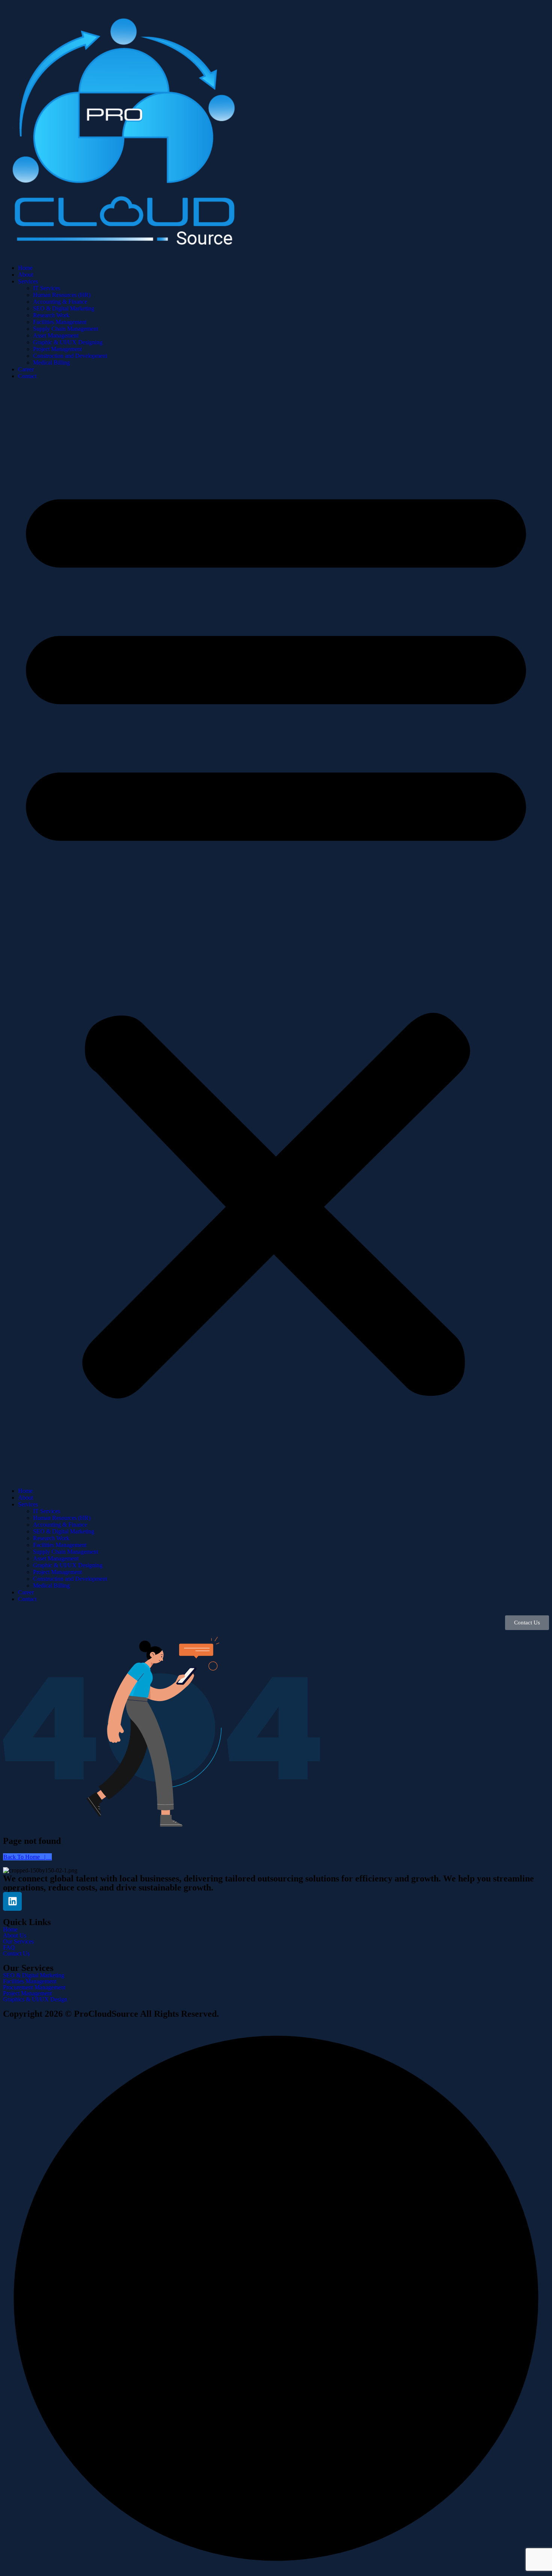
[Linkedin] (12, 1901)
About (26, 275)
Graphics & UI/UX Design (35, 1999)
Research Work (51, 315)
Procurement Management (34, 1987)
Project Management (57, 349)
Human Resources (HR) (62, 295)
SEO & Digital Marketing (64, 308)
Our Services (18, 1942)
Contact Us (16, 1954)
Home (25, 268)
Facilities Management (60, 322)
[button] (276, 934)
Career (26, 369)
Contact (27, 376)
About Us (15, 1936)
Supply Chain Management (66, 329)
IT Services (47, 288)
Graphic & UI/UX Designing (68, 342)
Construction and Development (70, 356)
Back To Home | (25, 1857)
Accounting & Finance (60, 302)
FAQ (9, 1948)
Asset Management (56, 335)
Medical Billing (51, 362)
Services (28, 281)
